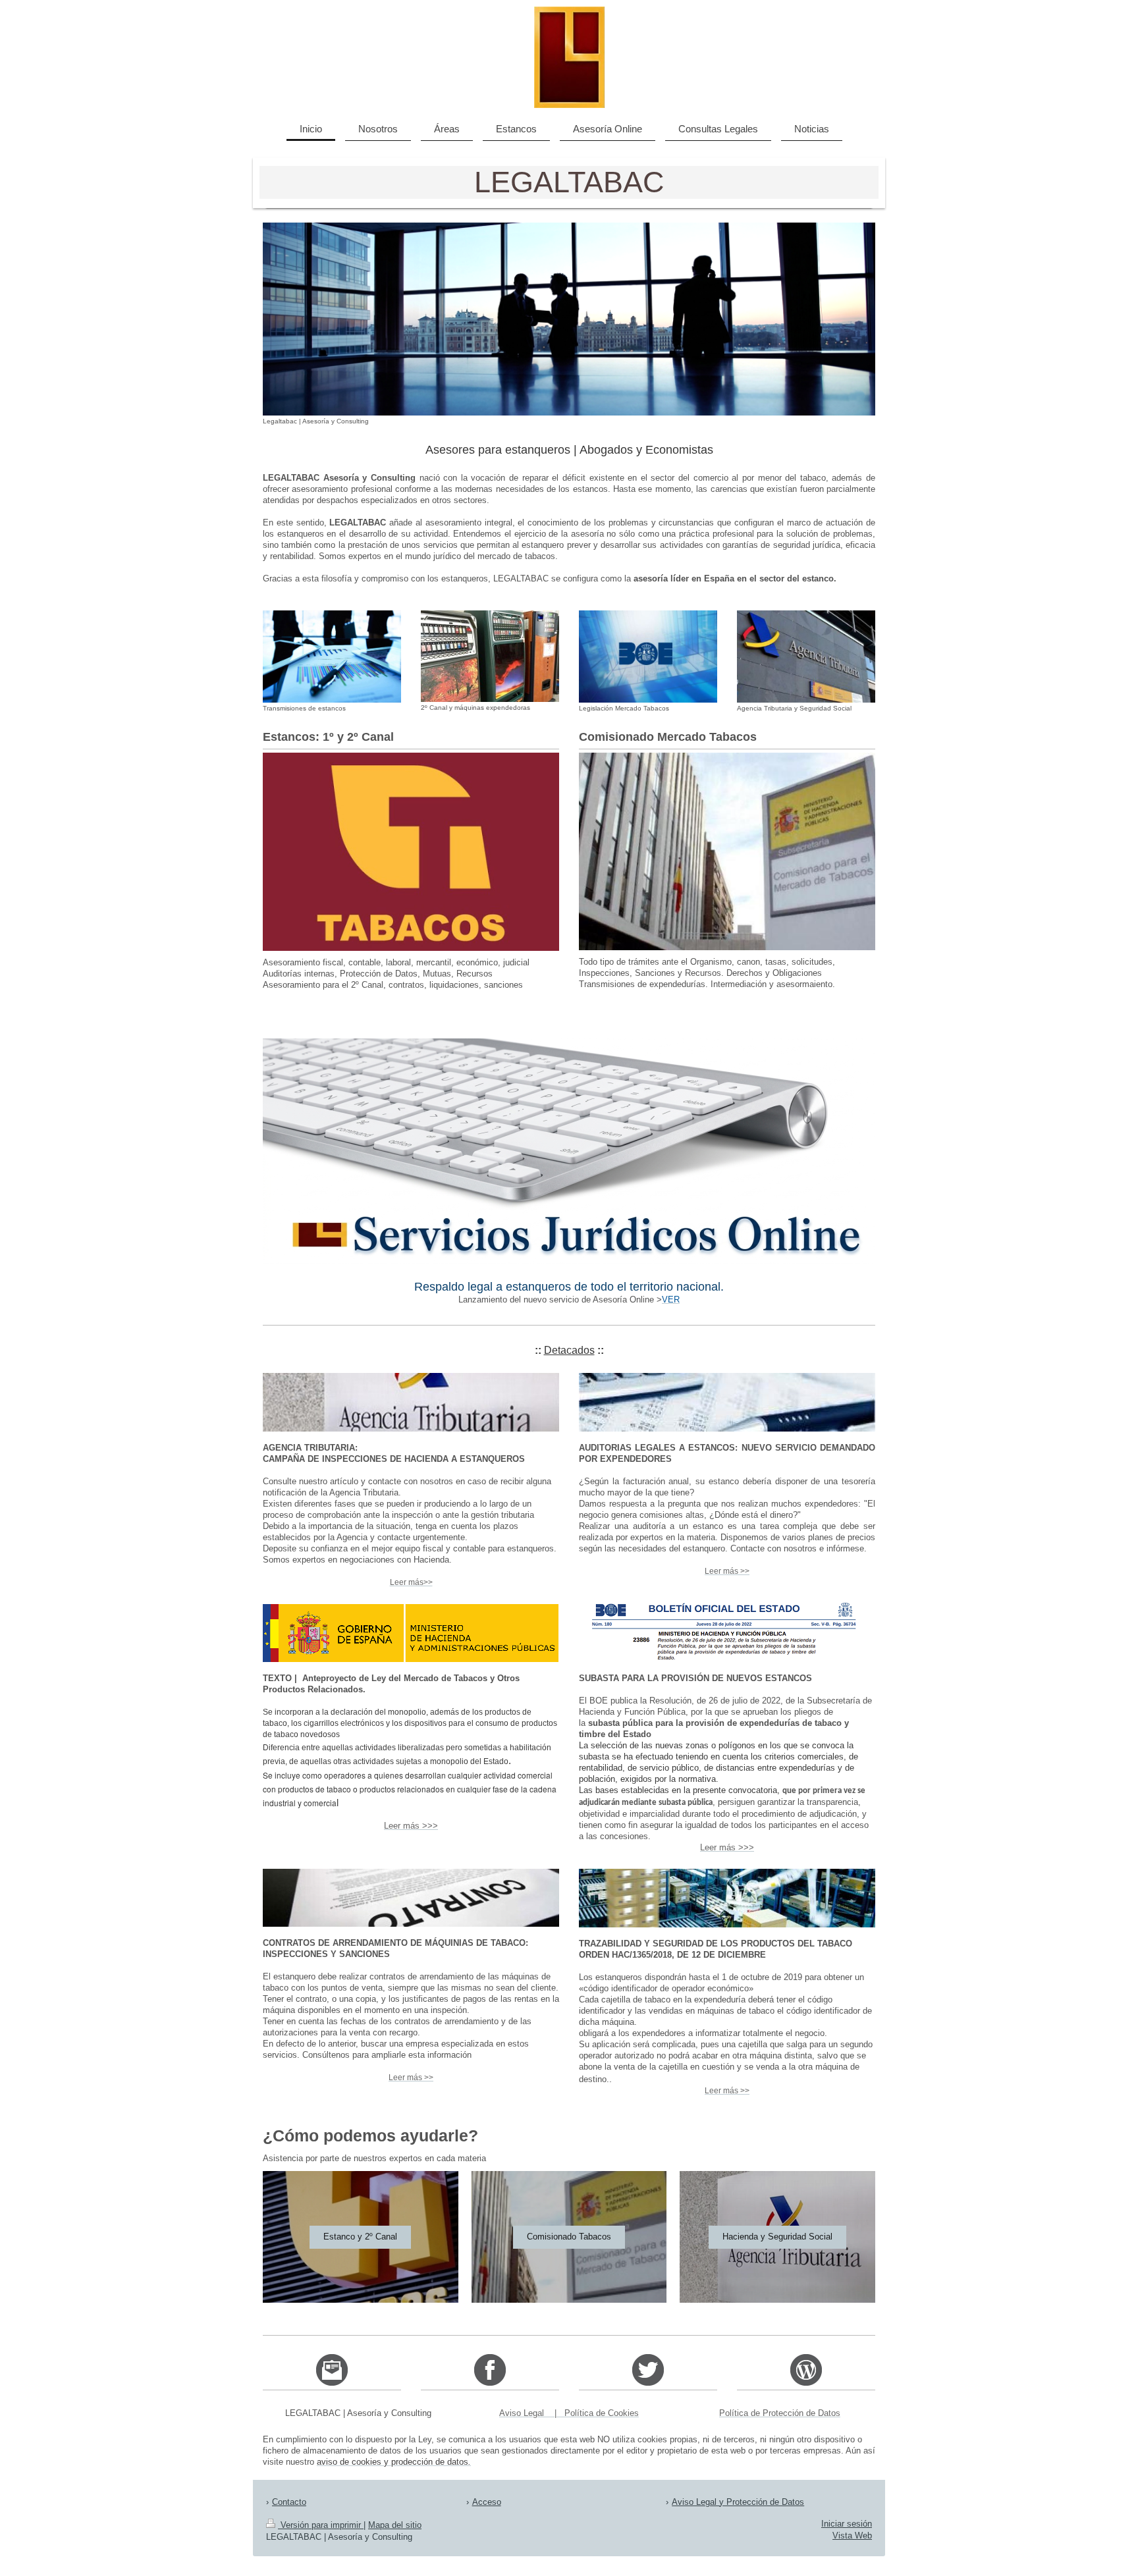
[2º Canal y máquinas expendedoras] (490, 656)
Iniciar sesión (847, 2524)
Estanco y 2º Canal (360, 2237)
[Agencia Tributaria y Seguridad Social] (806, 657)
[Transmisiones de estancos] (332, 657)
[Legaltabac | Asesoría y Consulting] (569, 319)
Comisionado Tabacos (569, 2237)
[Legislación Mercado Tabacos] (648, 657)
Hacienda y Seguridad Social (777, 2237)
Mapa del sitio (395, 2525)
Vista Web (852, 2536)
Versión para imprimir (321, 2525)
